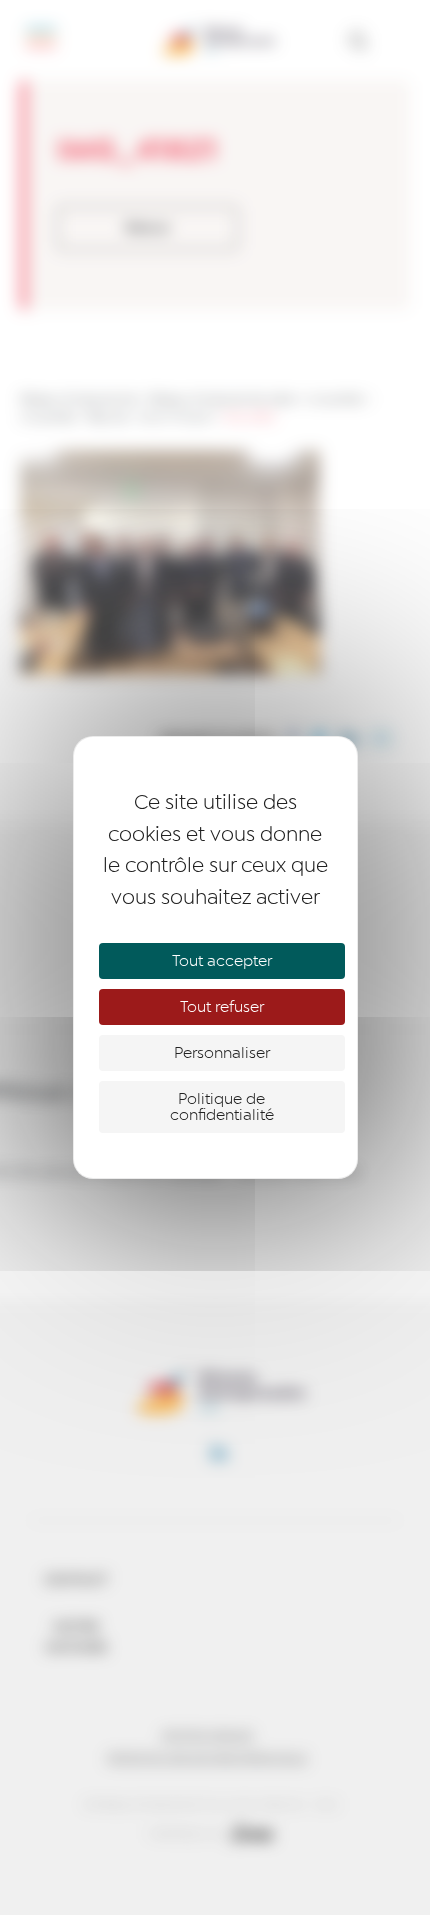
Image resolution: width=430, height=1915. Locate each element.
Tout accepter (222, 961)
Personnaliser (222, 1053)
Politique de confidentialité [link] (222, 1107)
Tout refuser (222, 1007)
